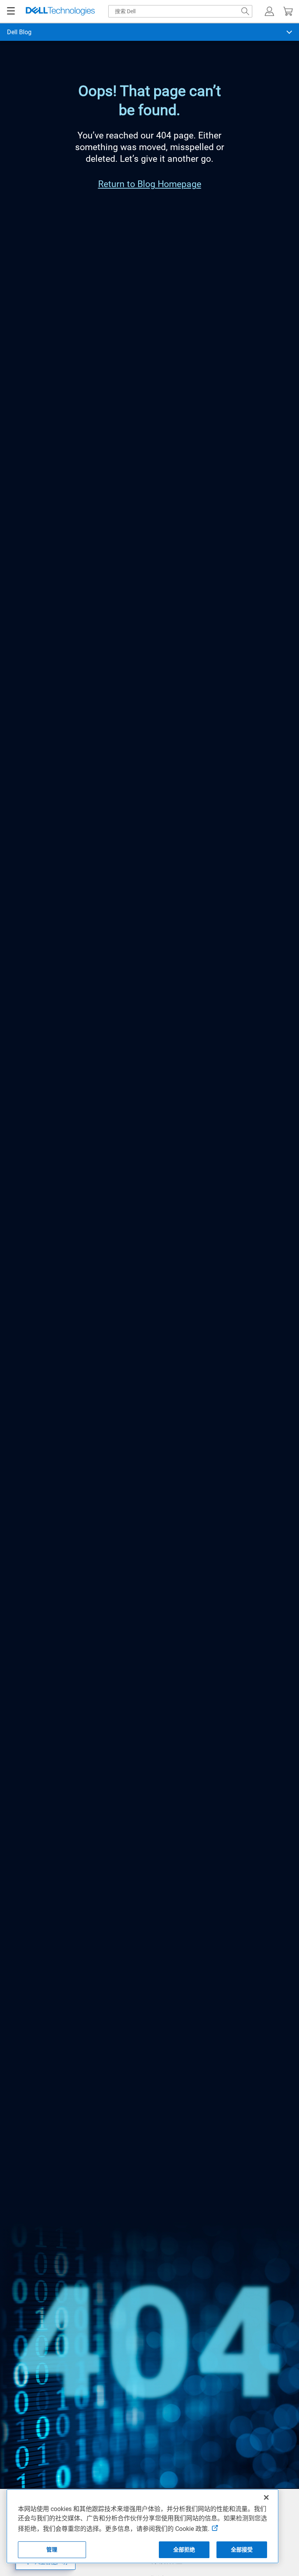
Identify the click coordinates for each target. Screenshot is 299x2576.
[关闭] (266, 2497)
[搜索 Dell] (245, 11)
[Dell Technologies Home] (60, 11)
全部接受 (242, 2550)
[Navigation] (11, 11)
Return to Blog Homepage (150, 184)
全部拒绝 (184, 2550)
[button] (269, 11)
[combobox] (180, 11)
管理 (52, 2550)
